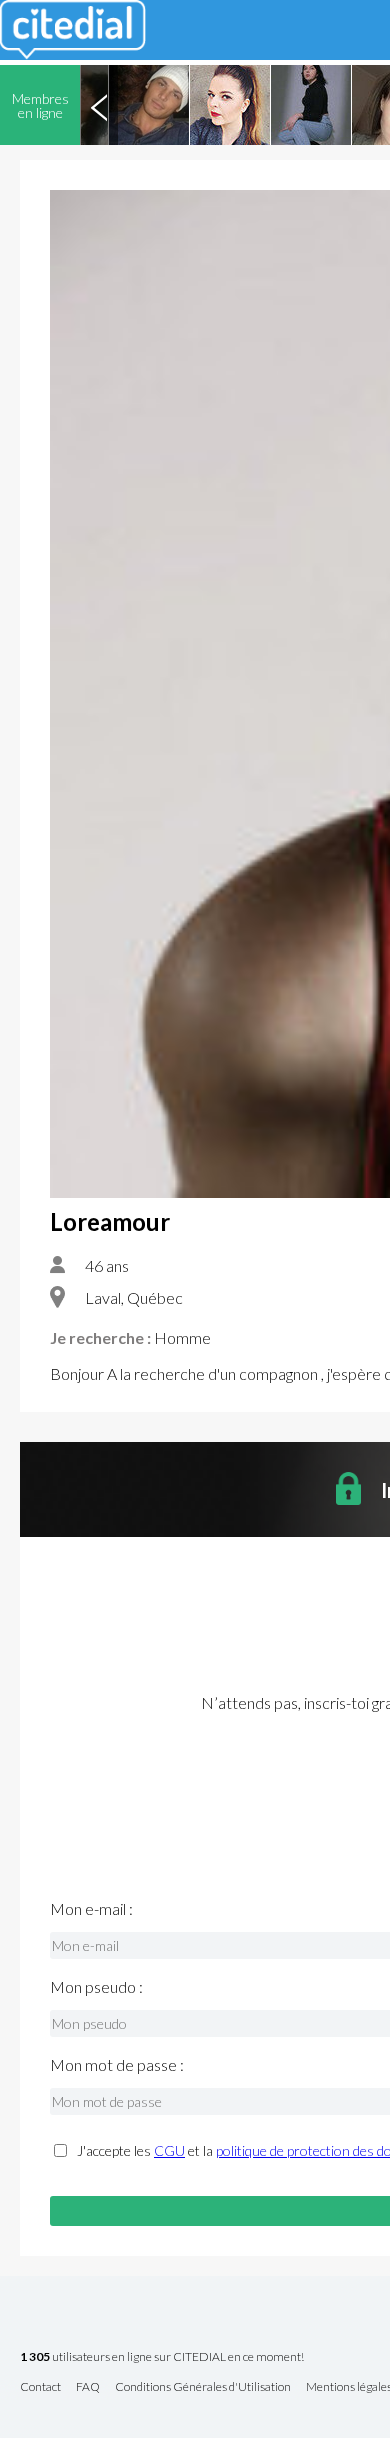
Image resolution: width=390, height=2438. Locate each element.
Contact (40, 2387)
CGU (169, 2150)
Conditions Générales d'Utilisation (203, 2387)
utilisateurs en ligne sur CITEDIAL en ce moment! (162, 2357)
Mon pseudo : (96, 1987)
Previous (99, 105)
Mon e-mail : (91, 1909)
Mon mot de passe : (117, 2065)
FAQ (88, 2387)
